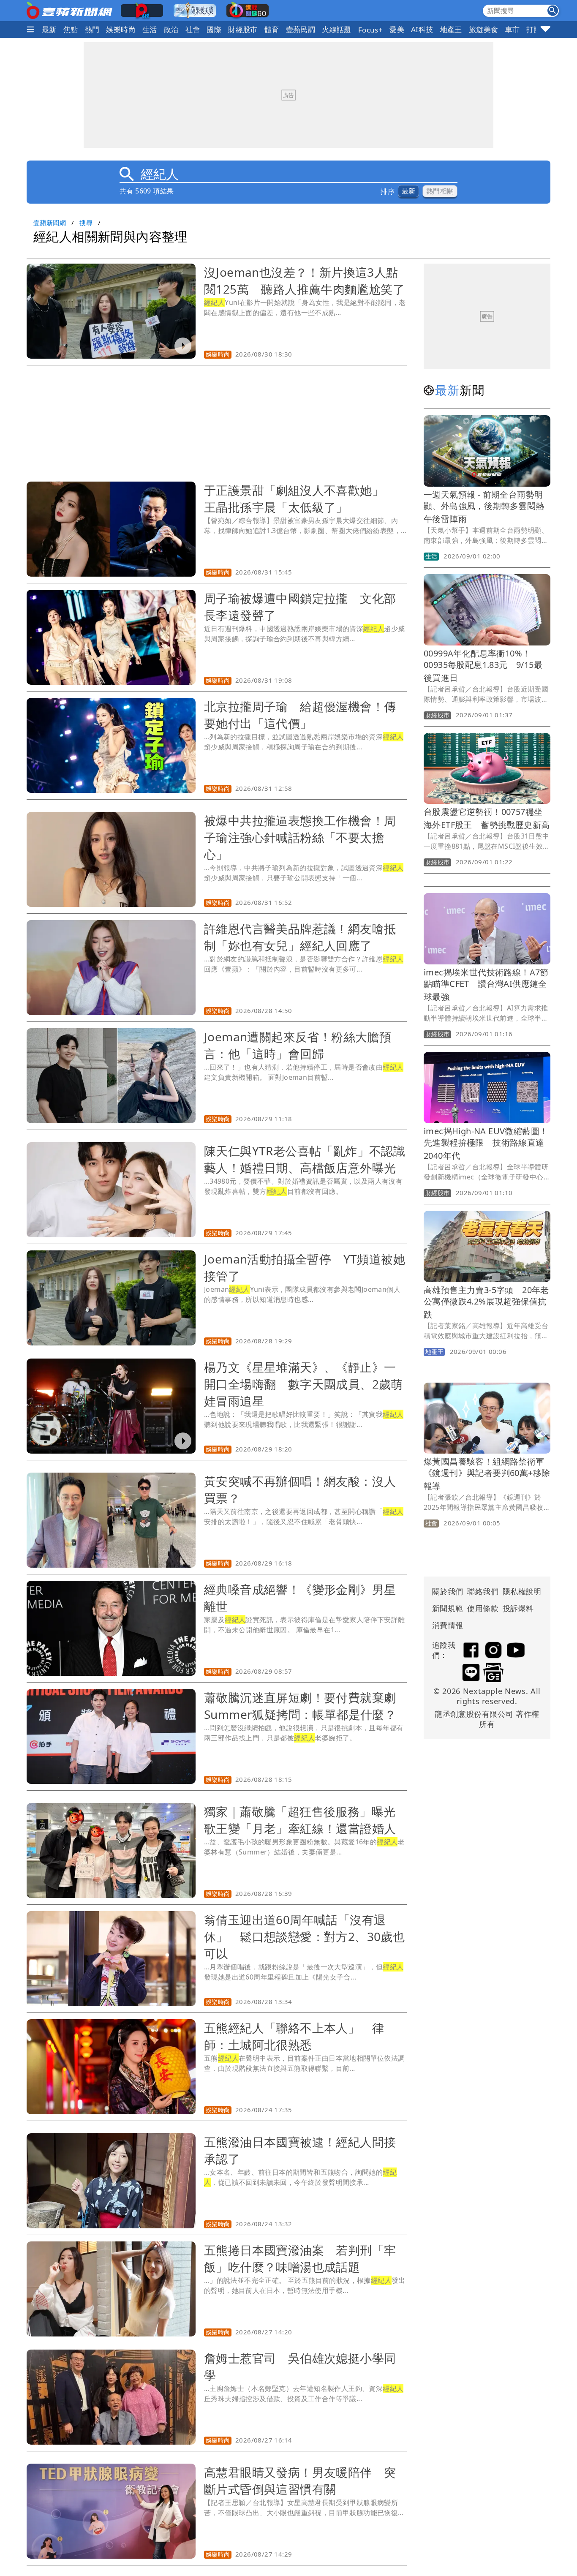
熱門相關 (440, 191)
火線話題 (337, 29)
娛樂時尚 (121, 29)
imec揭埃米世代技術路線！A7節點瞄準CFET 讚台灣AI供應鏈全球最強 (486, 984)
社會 (193, 29)
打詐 (534, 29)
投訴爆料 (518, 1608)
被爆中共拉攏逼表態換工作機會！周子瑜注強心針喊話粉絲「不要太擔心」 (300, 837)
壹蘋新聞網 (50, 223)
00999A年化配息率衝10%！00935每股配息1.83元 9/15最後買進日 (483, 666)
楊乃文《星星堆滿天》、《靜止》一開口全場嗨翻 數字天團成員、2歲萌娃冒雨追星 (303, 1384)
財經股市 (243, 29)
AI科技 (422, 29)
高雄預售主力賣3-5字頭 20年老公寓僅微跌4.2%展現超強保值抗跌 (486, 1302)
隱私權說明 (519, 1591)
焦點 (71, 29)
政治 (171, 29)
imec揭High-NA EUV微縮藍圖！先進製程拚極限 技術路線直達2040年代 (486, 1143)
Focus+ (370, 30)
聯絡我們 (483, 1591)
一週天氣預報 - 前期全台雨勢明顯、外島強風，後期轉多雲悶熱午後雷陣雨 (484, 507)
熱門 (92, 29)
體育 (272, 29)
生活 (150, 29)
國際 (214, 29)
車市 (513, 29)
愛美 (397, 29)
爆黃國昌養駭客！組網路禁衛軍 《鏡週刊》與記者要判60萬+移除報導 (488, 1474)
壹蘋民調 (301, 29)
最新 (49, 29)
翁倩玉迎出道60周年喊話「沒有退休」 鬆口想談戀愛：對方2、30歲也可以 (304, 1936)
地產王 (451, 29)
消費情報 (448, 1625)
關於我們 (448, 1591)
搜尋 (86, 223)
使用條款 (483, 1608)
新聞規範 (448, 1608)
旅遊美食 (484, 29)
